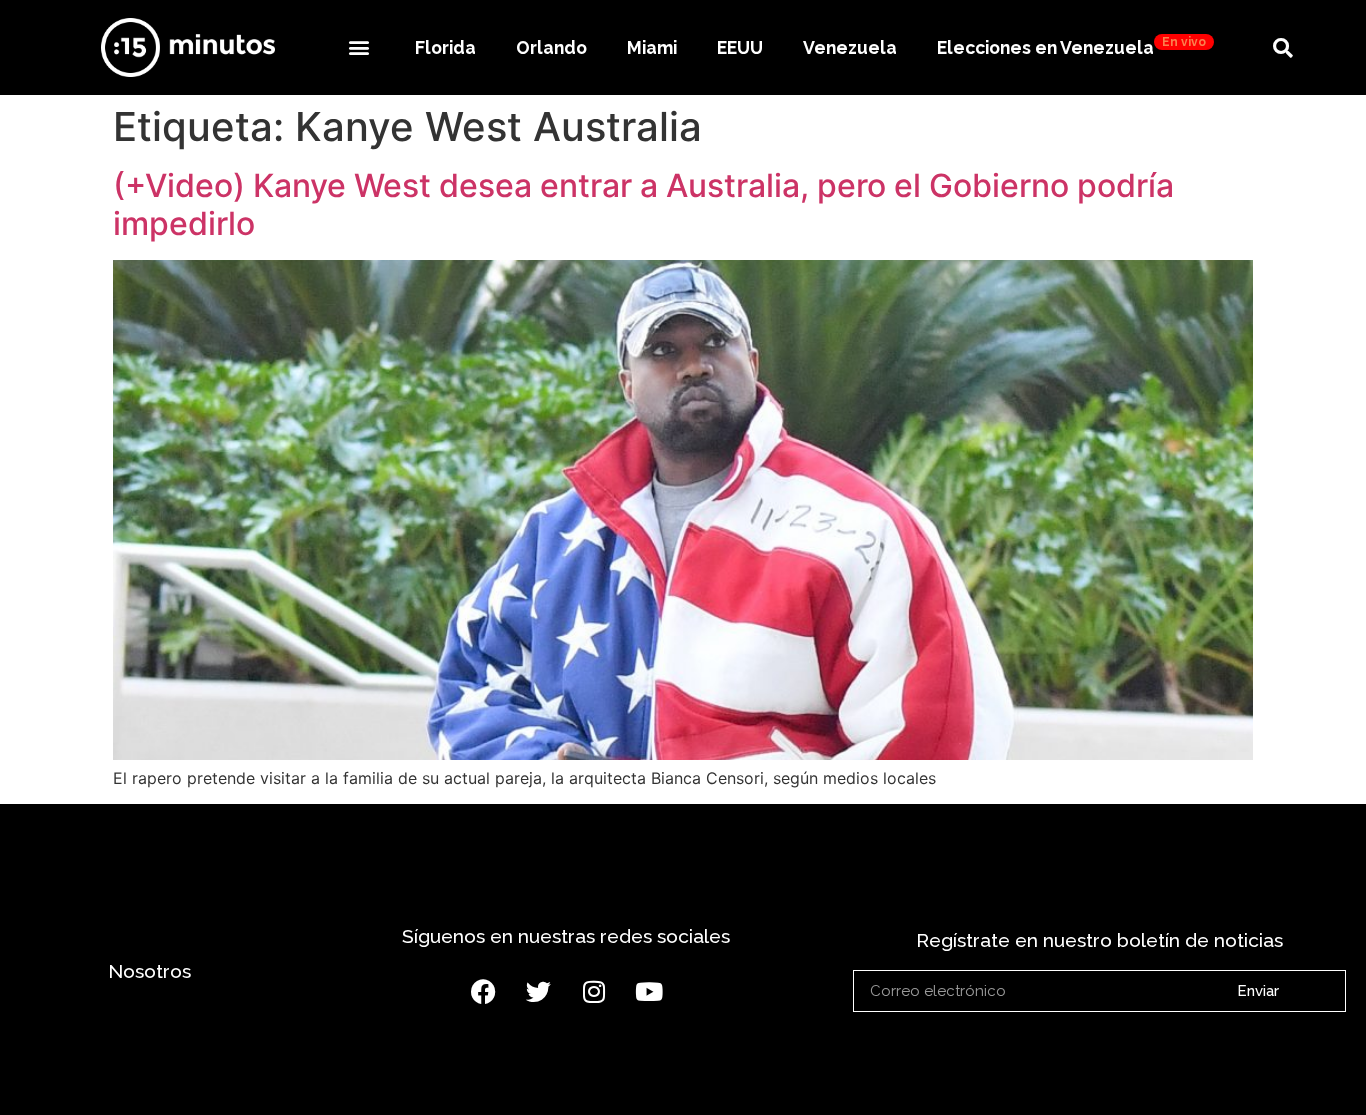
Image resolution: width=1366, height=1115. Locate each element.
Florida (445, 47)
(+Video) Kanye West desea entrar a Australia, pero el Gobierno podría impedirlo (643, 204)
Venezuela (850, 47)
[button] (358, 47)
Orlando (551, 47)
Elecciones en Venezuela (1071, 46)
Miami (652, 47)
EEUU (740, 47)
